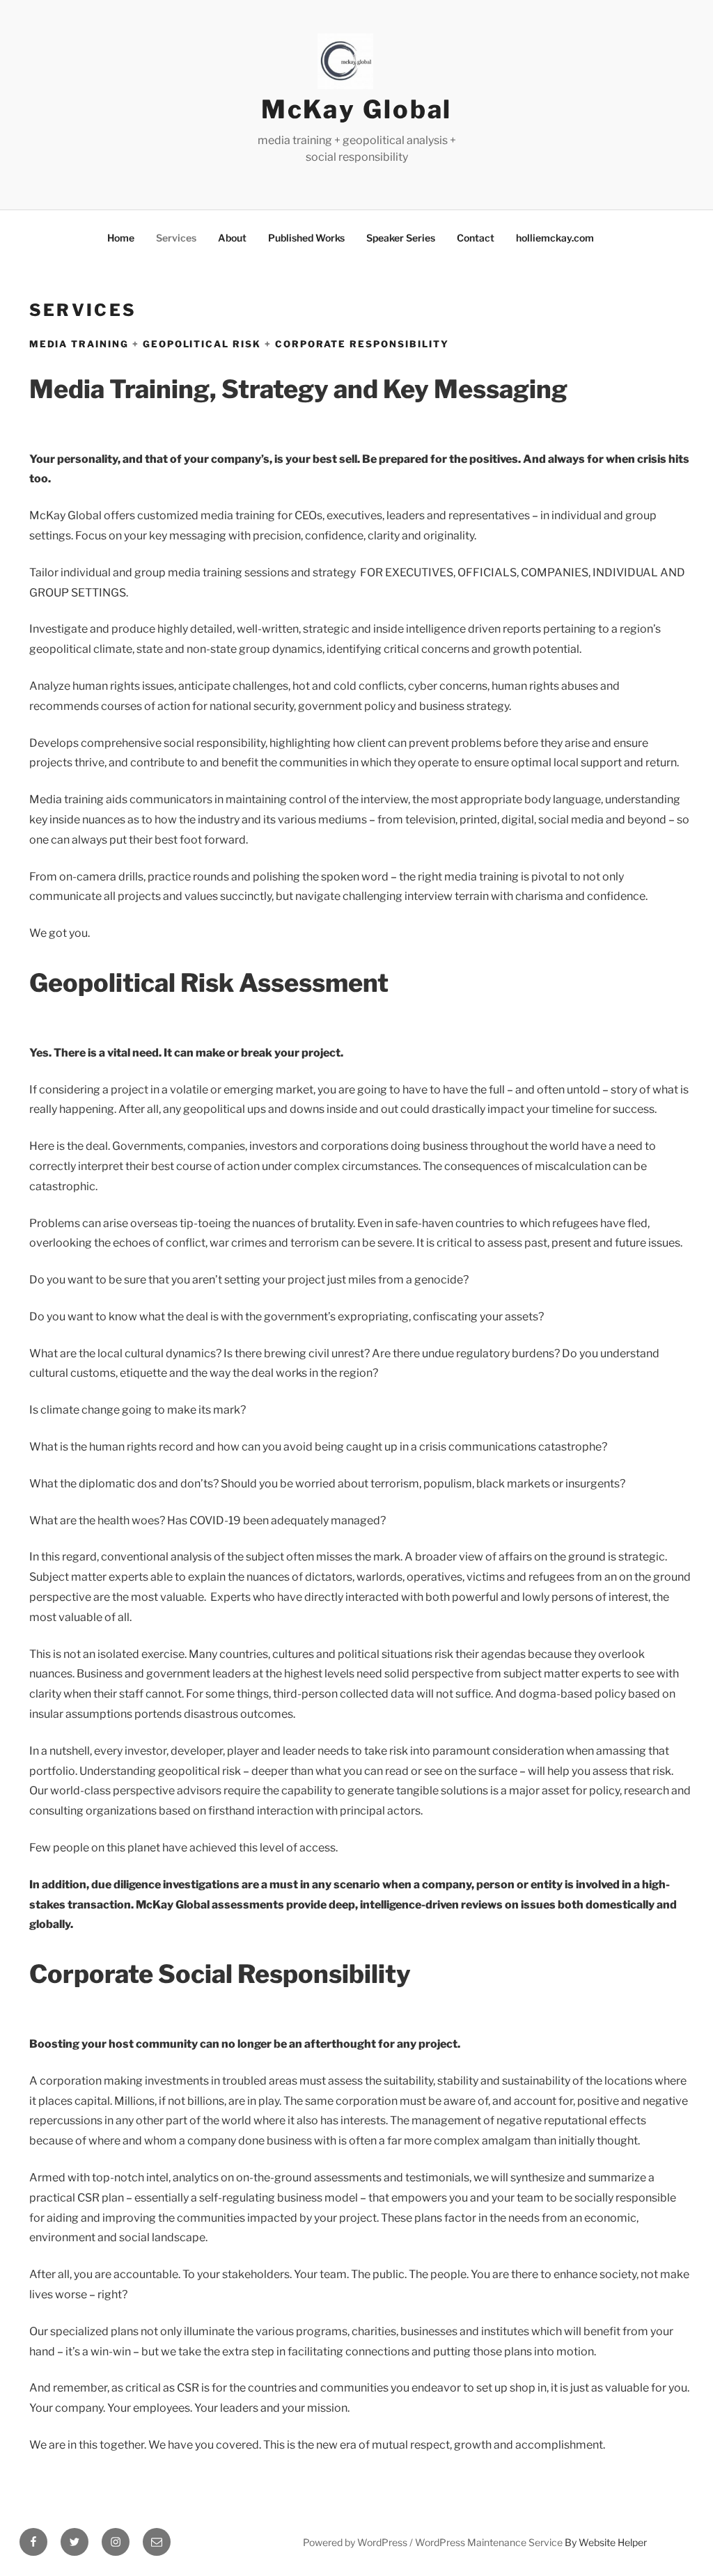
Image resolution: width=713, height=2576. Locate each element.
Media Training (79, 344)
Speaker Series (401, 238)
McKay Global (357, 109)
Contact (476, 238)
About (232, 238)
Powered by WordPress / (359, 2542)
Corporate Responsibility (360, 344)
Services (176, 238)
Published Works (306, 238)
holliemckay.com (555, 238)
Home (121, 238)
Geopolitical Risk (202, 344)
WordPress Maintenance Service (489, 2542)
